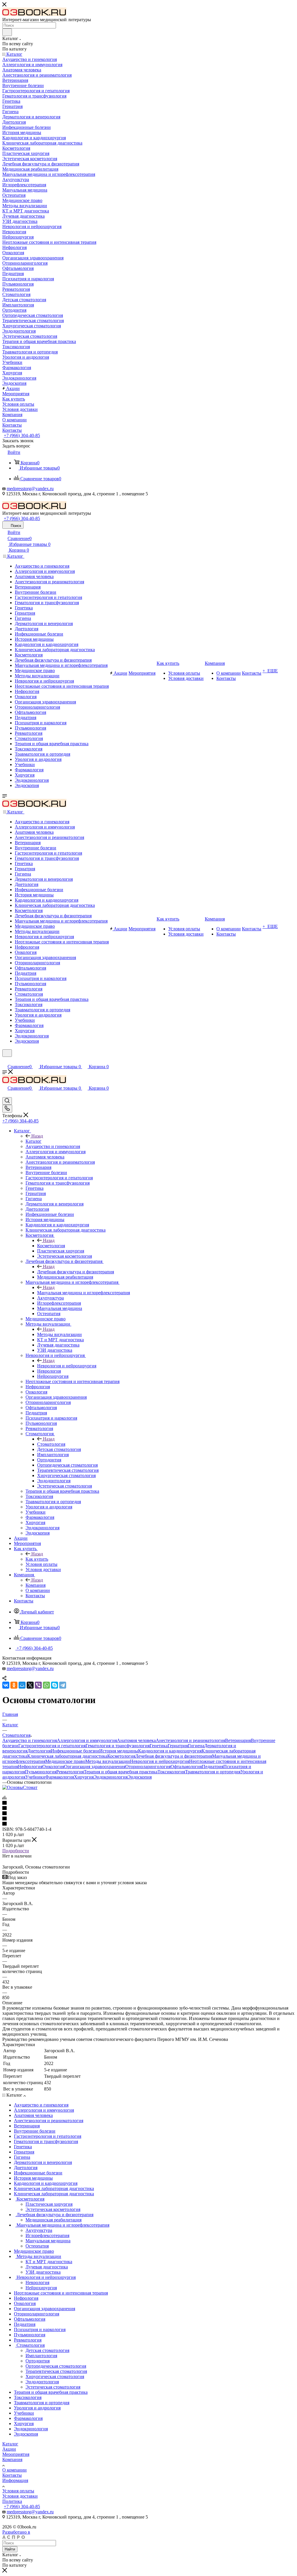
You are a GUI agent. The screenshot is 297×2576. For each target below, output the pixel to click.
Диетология (39, 1751)
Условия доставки (20, 2496)
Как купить (37, 1559)
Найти (10, 2549)
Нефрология (30, 1767)
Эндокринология (111, 1777)
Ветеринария (238, 1740)
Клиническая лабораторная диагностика (67, 1756)
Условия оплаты (18, 2491)
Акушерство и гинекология (30, 1740)
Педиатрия (213, 1767)
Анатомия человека (136, 1740)
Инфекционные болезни (75, 1751)
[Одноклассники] (14, 1685)
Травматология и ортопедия (213, 1772)
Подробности (16, 1851)
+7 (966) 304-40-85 (22, 435)
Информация (15, 2480)
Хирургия (84, 1777)
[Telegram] (63, 1685)
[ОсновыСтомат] (20, 1787)
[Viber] (38, 1685)
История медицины (119, 1751)
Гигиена (196, 1746)
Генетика (159, 1746)
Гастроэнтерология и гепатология (52, 1746)
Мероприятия (16, 2454)
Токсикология (171, 1772)
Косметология (51, 1246)
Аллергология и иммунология (87, 1740)
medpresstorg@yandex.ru (30, 489)
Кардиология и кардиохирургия (170, 1751)
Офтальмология (186, 1767)
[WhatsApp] (46, 1685)
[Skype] (55, 1685)
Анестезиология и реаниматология (190, 1740)
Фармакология (60, 1777)
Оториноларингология (148, 1767)
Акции (9, 2449)
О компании (15, 2470)
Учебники (35, 1777)
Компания (36, 1585)
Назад (37, 1136)
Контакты (12, 2475)
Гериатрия (178, 1746)
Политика (12, 2501)
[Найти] (7, 32)
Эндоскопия (140, 1777)
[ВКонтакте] (6, 1685)
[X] (30, 1685)
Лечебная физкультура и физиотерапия (76, 1272)
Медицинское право (65, 1761)
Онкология (53, 1767)
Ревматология (70, 1772)
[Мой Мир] (22, 1685)
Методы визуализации (59, 1334)
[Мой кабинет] (5, 1060)
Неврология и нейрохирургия (67, 1366)
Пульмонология (41, 1772)
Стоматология (51, 1444)
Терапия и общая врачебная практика (121, 1772)
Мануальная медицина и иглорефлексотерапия (84, 1293)
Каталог (33, 1141)
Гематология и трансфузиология (118, 1746)
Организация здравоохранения (95, 1767)
